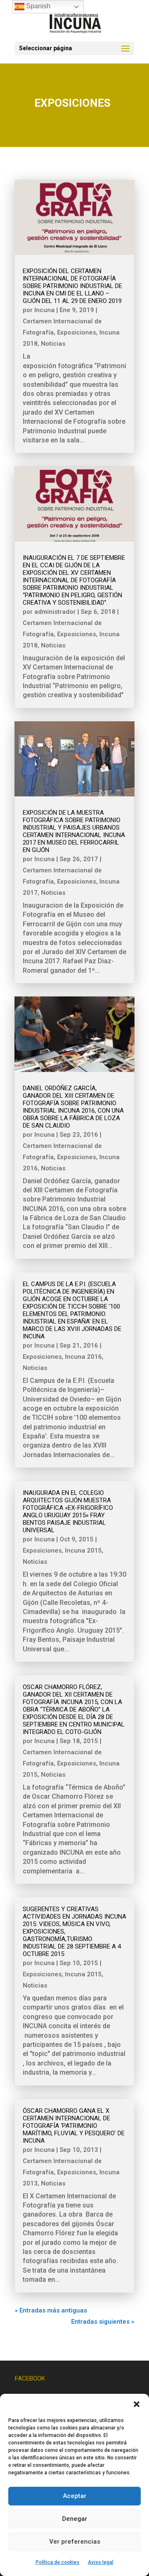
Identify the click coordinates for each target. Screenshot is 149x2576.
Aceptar (75, 2496)
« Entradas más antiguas (51, 2310)
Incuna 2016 (83, 1357)
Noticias (53, 344)
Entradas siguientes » (103, 2322)
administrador (55, 612)
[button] (137, 2404)
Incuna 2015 (83, 1550)
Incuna (44, 310)
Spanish (37, 6)
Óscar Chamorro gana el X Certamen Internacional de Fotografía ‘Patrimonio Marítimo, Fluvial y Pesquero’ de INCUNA (74, 2126)
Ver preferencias (75, 2542)
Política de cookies (58, 2562)
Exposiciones (77, 332)
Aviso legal (101, 2562)
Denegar (75, 2519)
